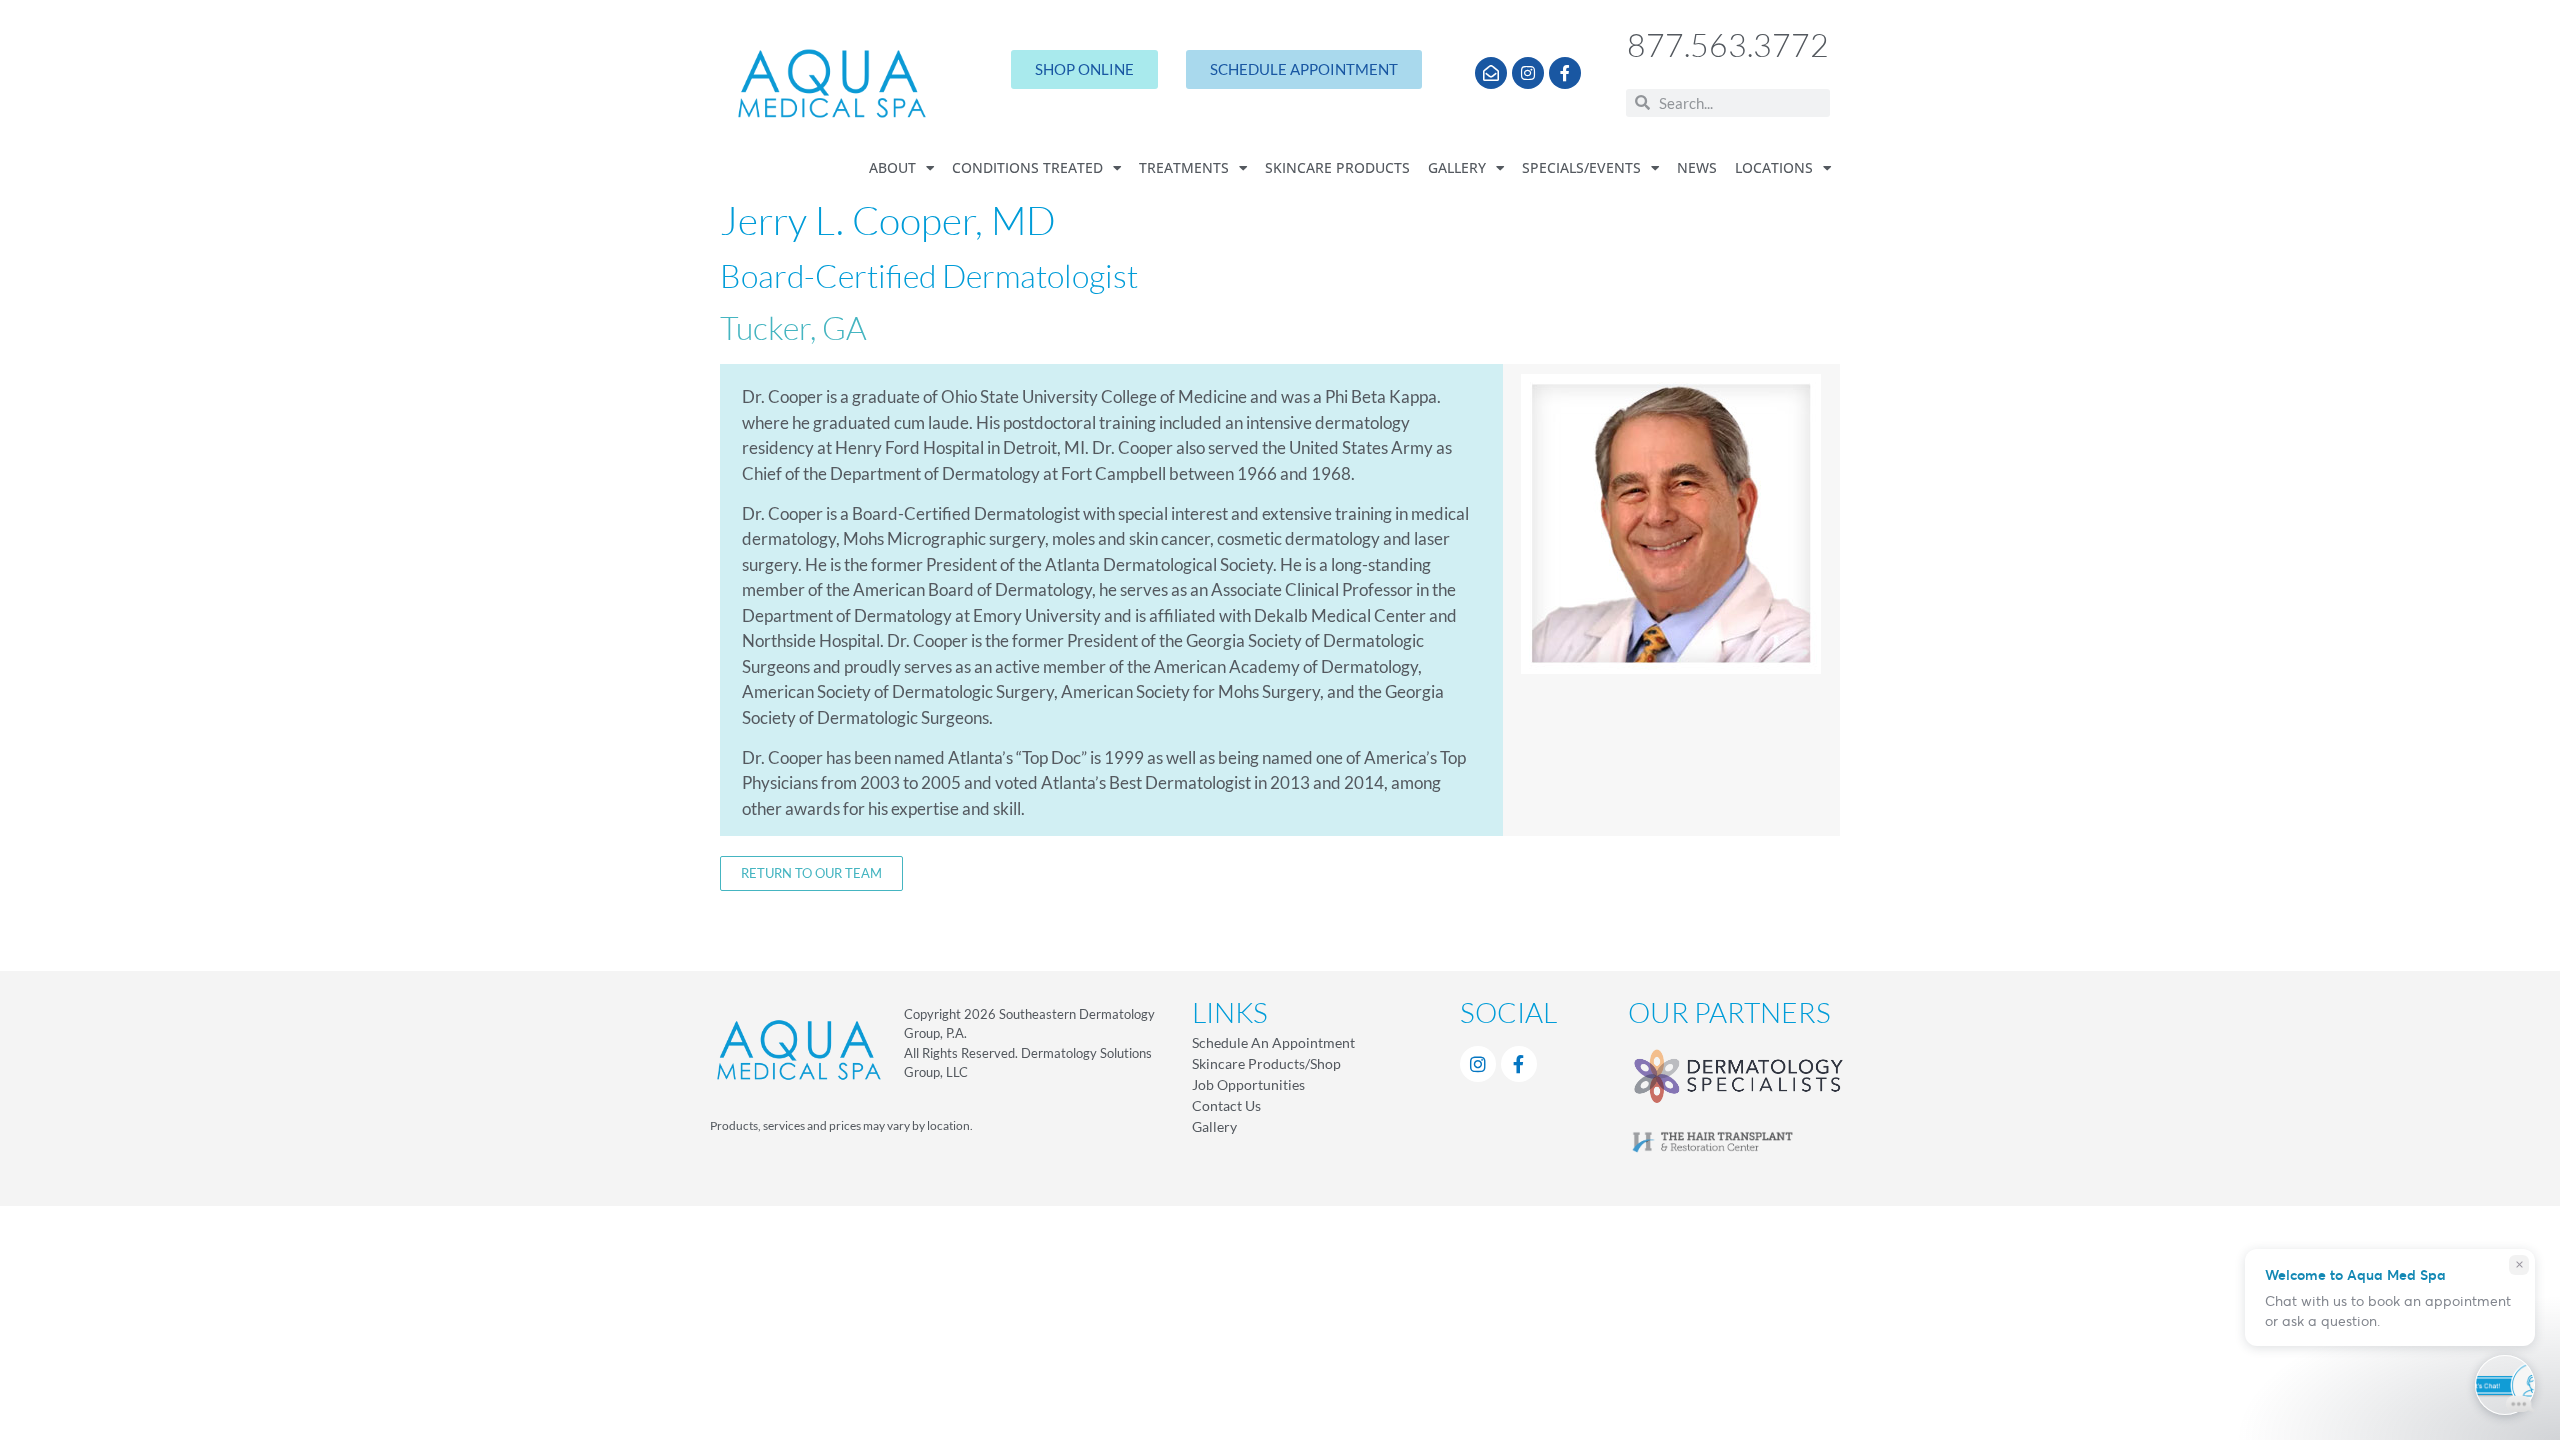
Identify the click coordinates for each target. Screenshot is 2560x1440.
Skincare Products (1337, 168)
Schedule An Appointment (1273, 1042)
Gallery (1457, 168)
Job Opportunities (1248, 1084)
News (1697, 168)
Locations (1774, 168)
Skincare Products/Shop (1266, 1063)
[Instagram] (1528, 73)
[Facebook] (1519, 1064)
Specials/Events (1581, 168)
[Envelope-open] (1491, 73)
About (892, 168)
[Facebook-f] (1565, 73)
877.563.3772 (1728, 44)
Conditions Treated (1027, 168)
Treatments (1184, 168)
